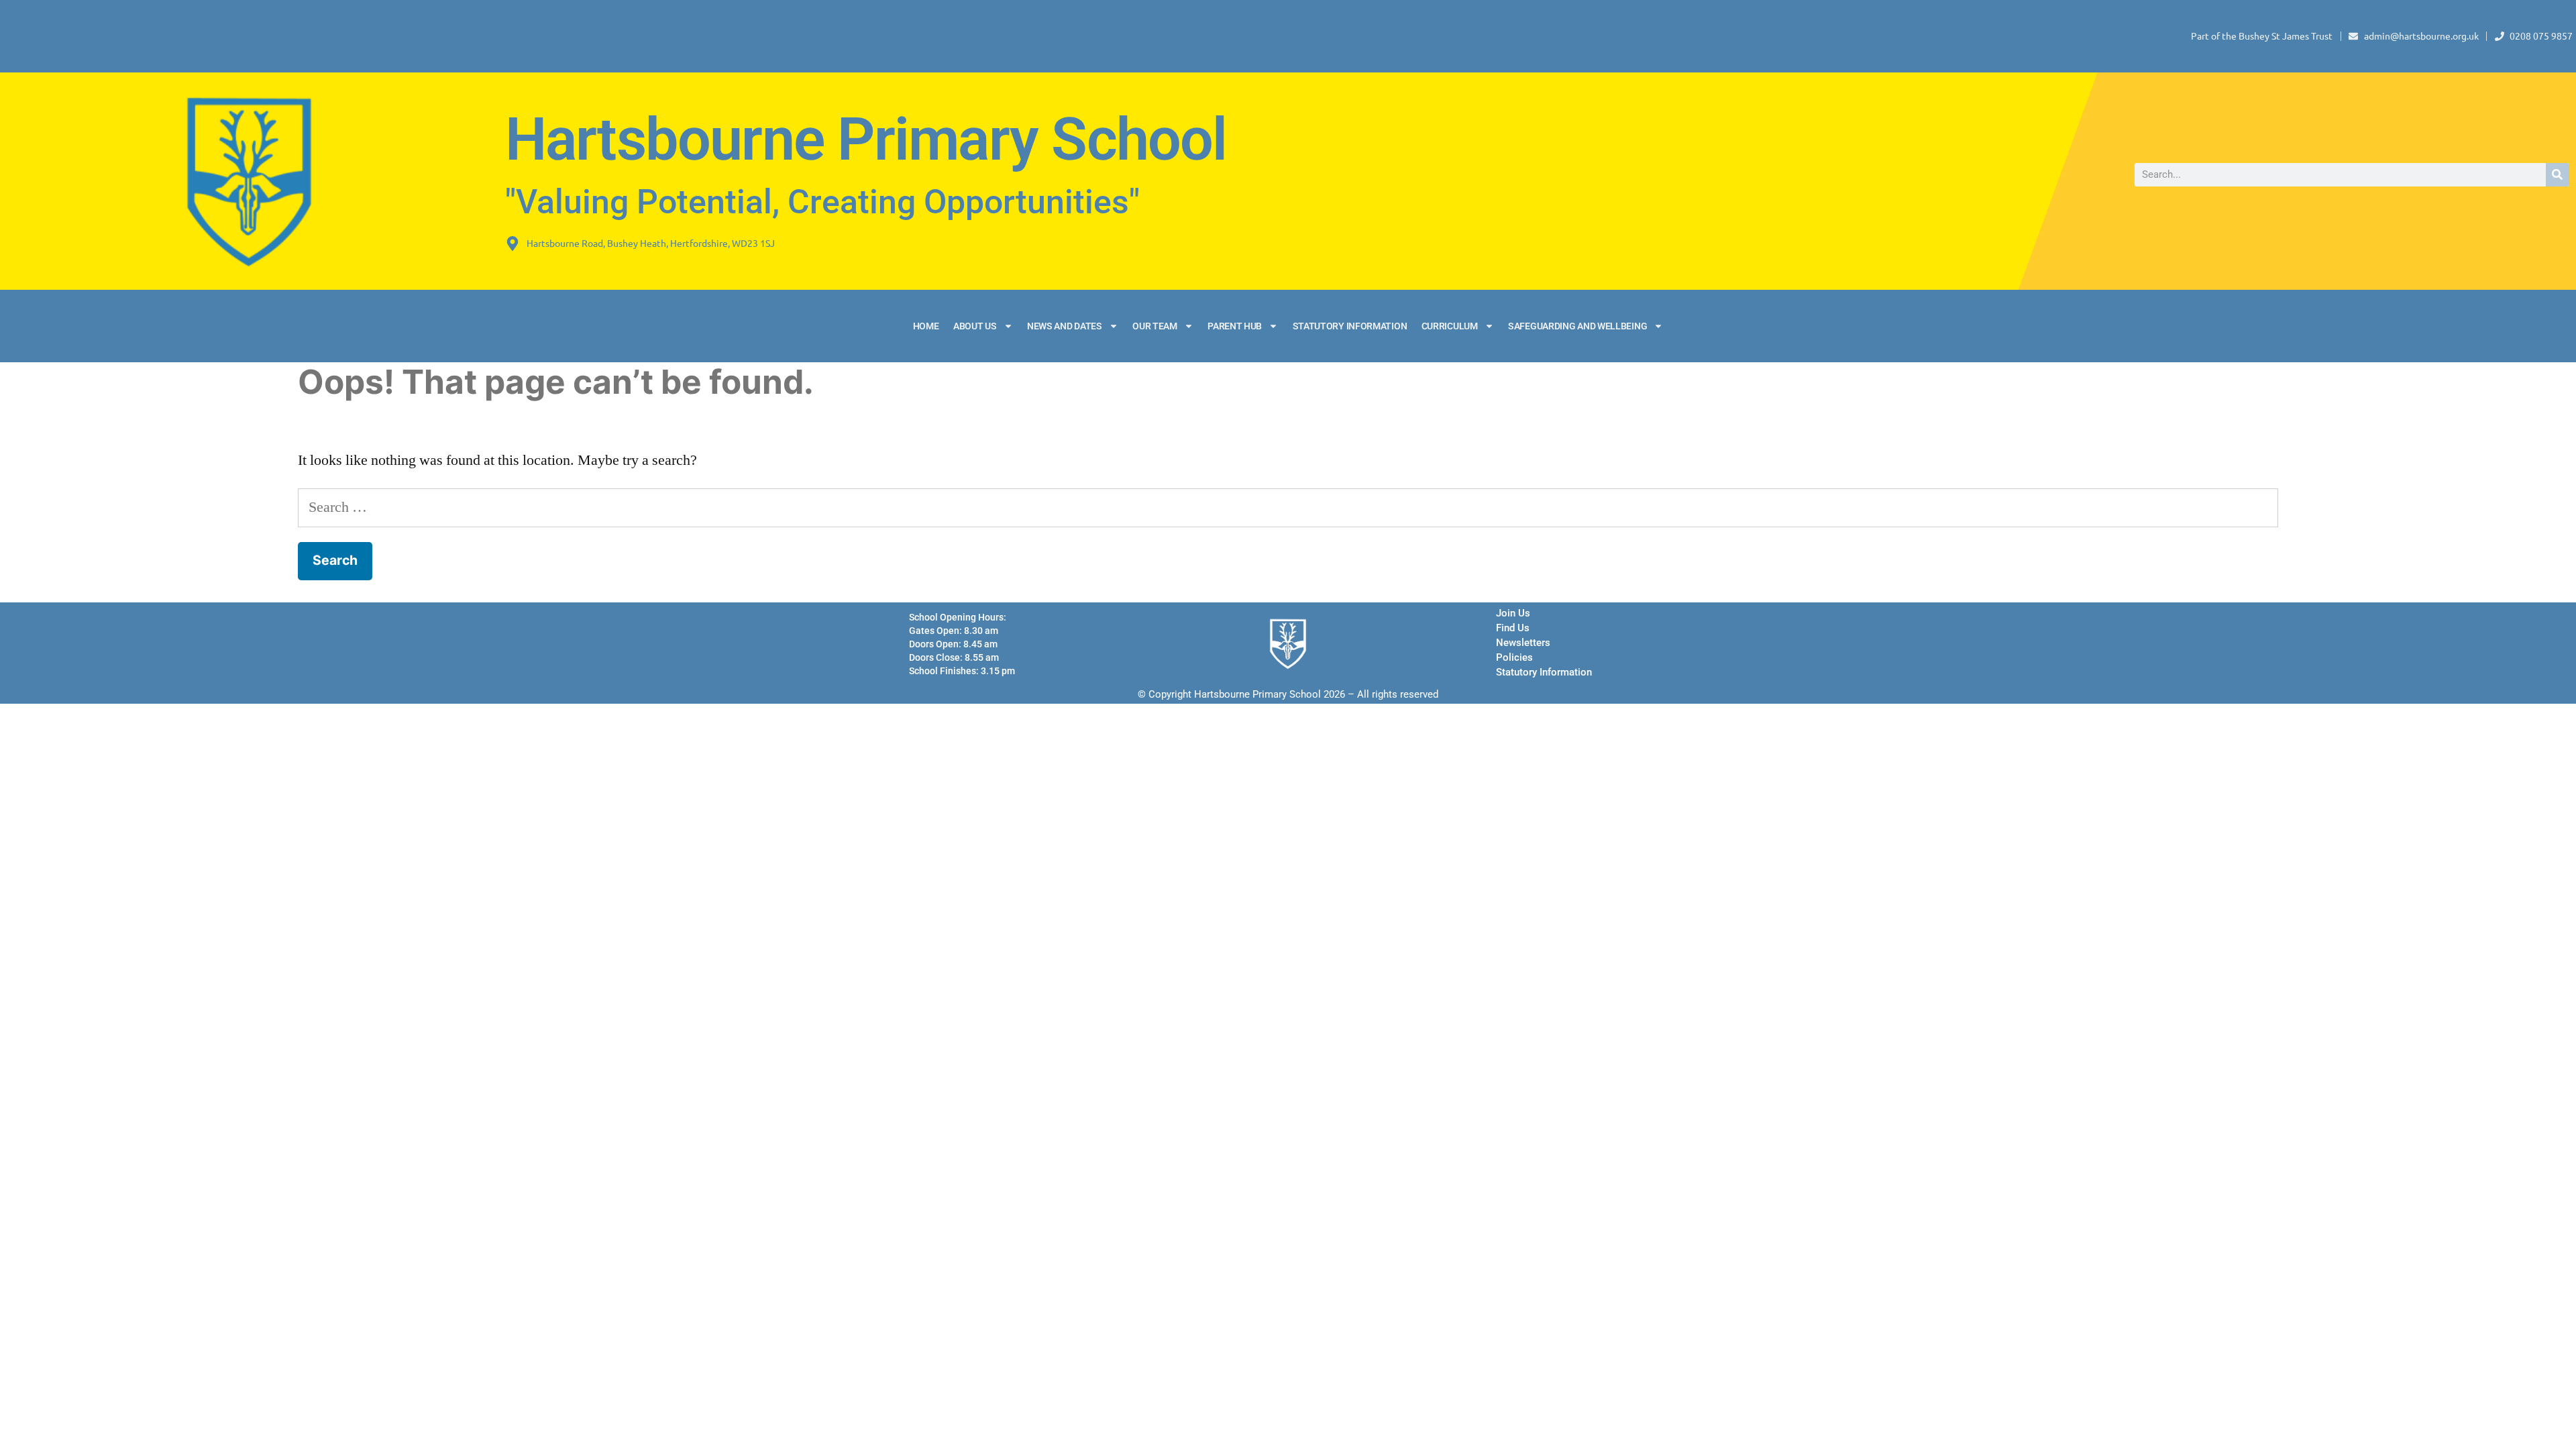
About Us (975, 326)
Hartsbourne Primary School (866, 140)
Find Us (1513, 628)
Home (926, 326)
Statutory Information (1350, 326)
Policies (1514, 657)
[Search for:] (1288, 507)
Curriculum (1450, 326)
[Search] (2558, 175)
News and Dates (1065, 326)
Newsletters (1523, 643)
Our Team (1155, 326)
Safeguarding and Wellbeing (1577, 326)
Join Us (1513, 613)
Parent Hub (1235, 326)
